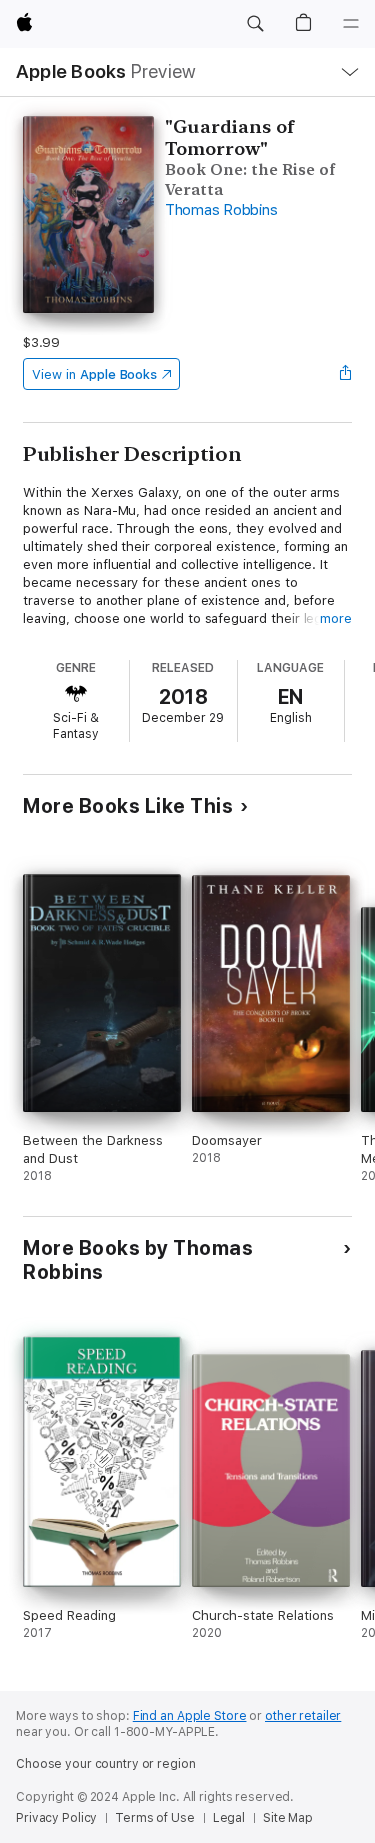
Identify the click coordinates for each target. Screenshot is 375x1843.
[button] (255, 24)
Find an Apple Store (190, 1716)
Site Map (288, 1818)
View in (94, 374)
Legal (229, 1818)
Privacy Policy (56, 1818)
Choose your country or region (106, 1764)
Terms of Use (155, 1818)
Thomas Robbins (221, 210)
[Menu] (351, 24)
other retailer (303, 1716)
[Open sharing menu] (346, 374)
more (336, 618)
